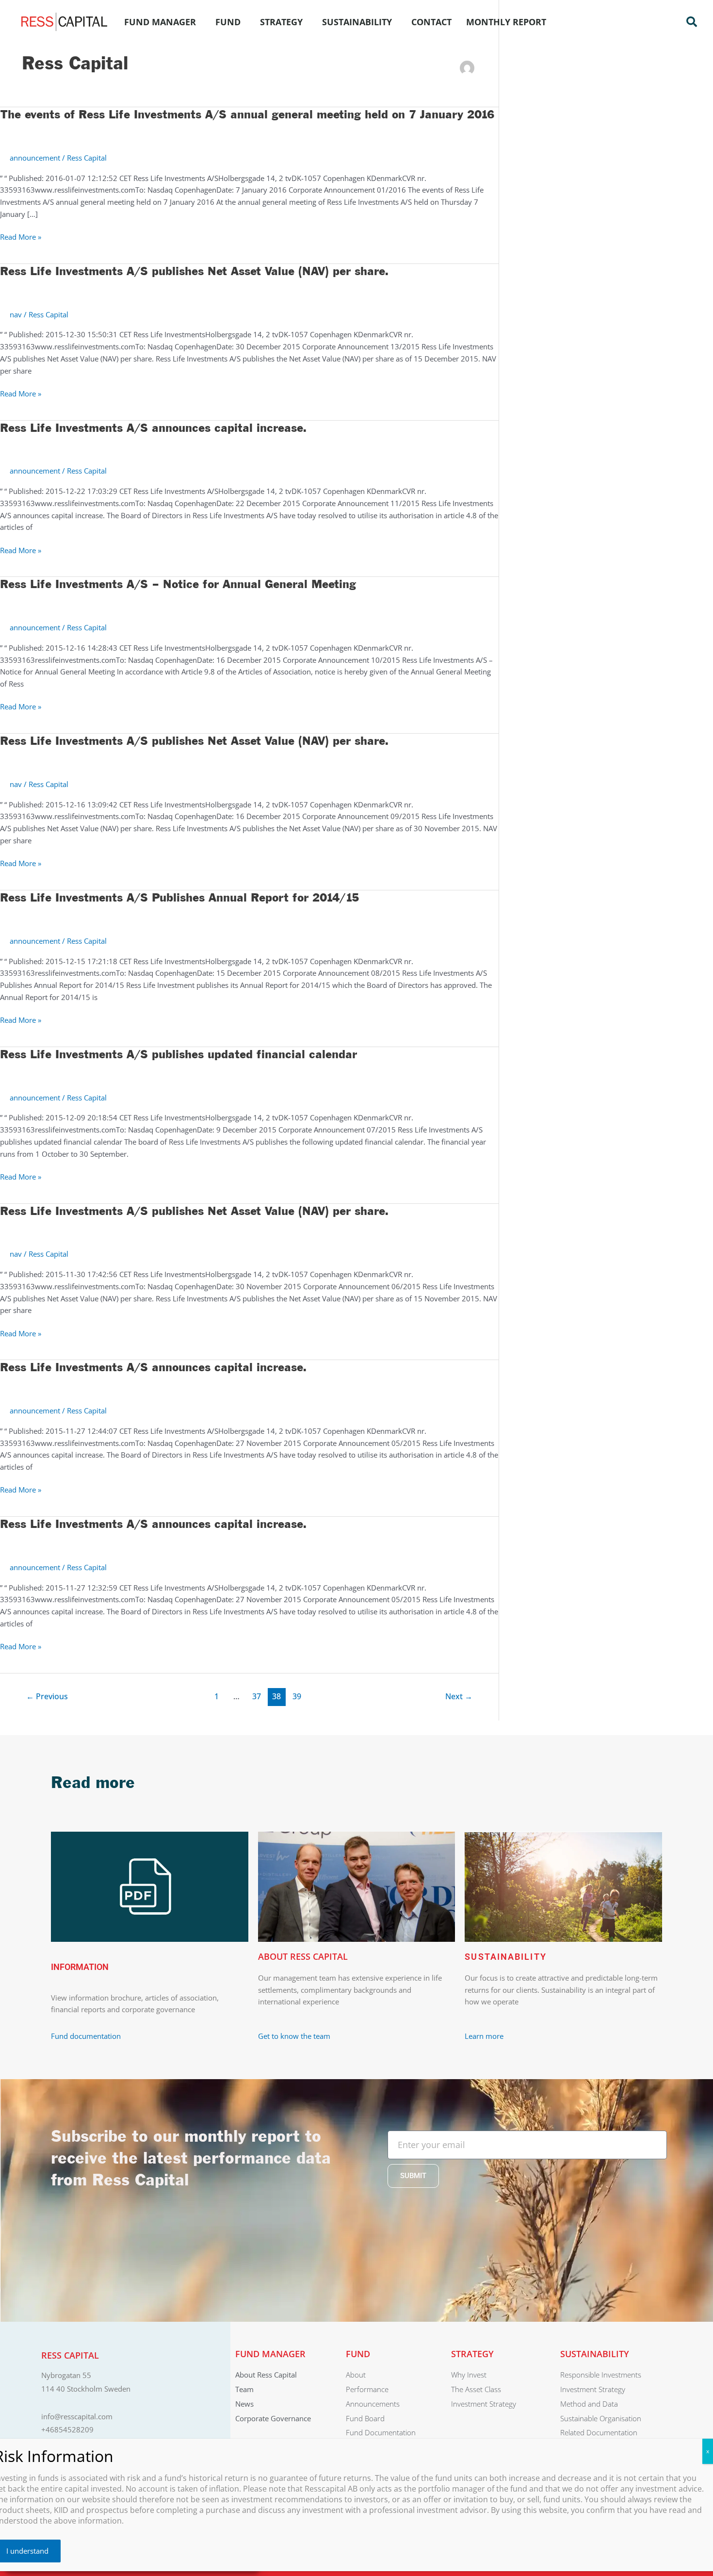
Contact (431, 22)
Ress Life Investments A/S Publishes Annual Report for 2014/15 (179, 898)
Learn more (484, 2036)
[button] (692, 22)
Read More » (21, 237)
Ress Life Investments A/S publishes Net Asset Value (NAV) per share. (194, 272)
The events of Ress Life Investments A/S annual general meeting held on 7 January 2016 (247, 115)
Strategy (281, 22)
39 (297, 1696)
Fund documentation (86, 2036)
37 (257, 1696)
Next (459, 1696)
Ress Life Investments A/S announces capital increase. (153, 428)
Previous (47, 1696)
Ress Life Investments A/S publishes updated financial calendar (178, 1055)
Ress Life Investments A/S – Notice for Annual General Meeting (178, 585)
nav (16, 314)
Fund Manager (160, 22)
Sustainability (357, 22)
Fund (228, 22)
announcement (35, 158)
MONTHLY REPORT (506, 22)
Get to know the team (295, 2036)
